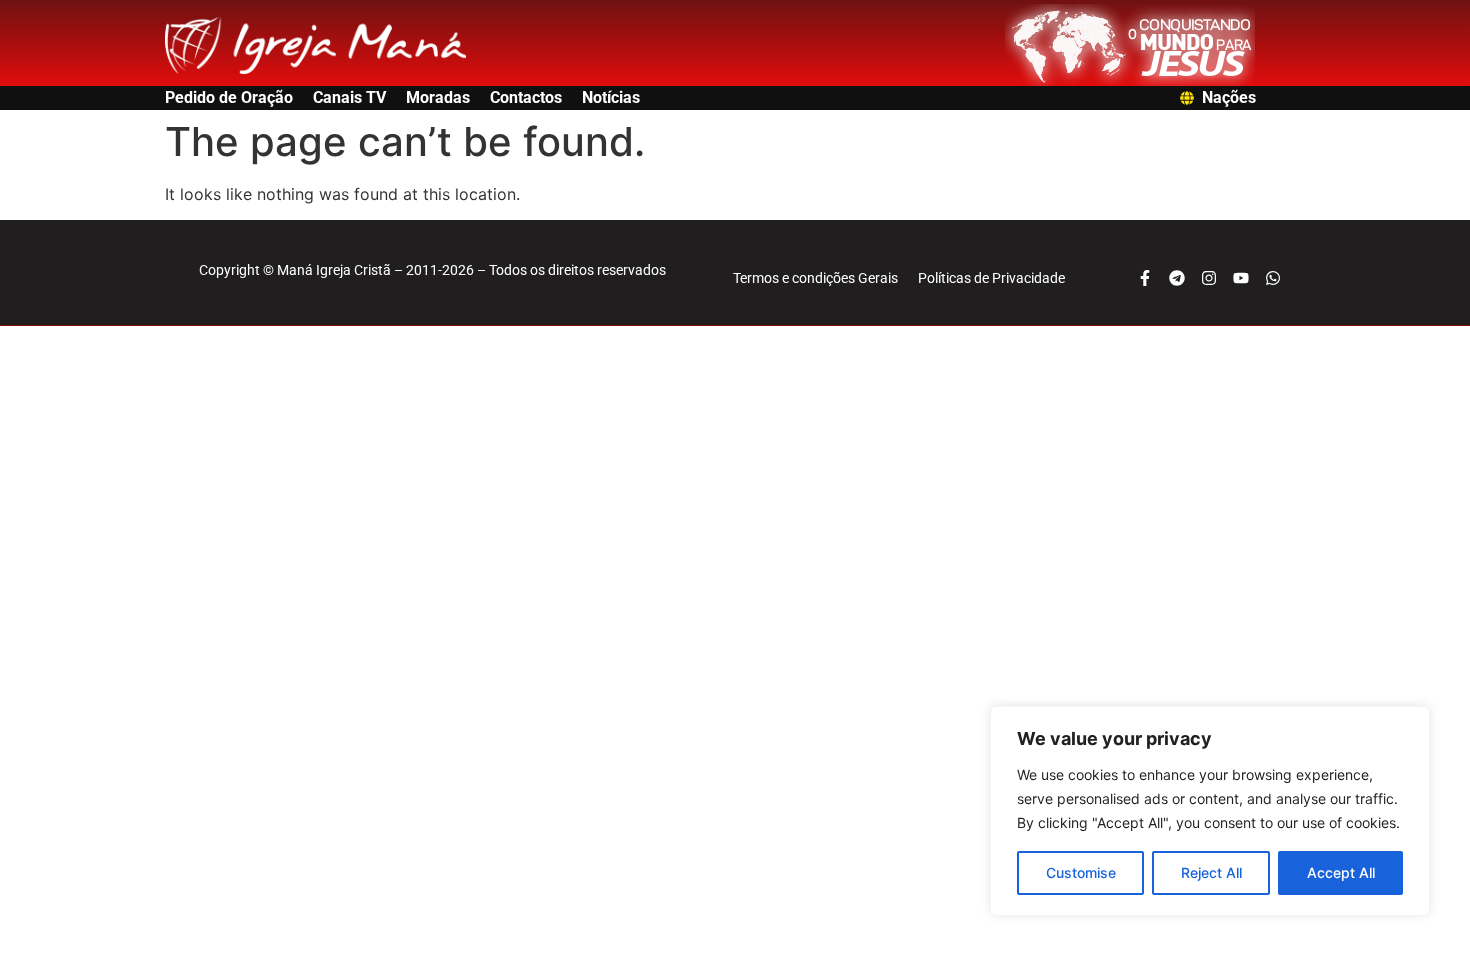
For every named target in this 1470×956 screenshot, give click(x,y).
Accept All (1341, 872)
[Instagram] (1209, 278)
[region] (1210, 811)
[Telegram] (1177, 278)
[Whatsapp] (1273, 278)
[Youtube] (1241, 278)
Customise (1081, 872)
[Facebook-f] (1145, 278)
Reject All (1211, 872)
